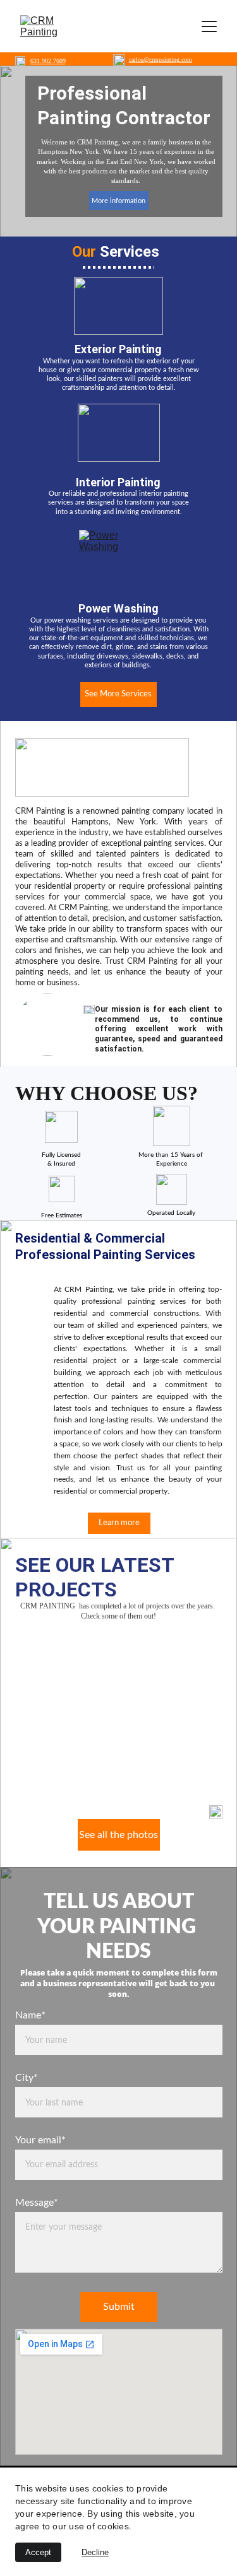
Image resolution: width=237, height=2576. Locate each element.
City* (27, 2078)
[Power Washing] (119, 559)
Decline (95, 2552)
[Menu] (209, 26)
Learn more (119, 1523)
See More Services (118, 694)
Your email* (40, 2140)
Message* (37, 2203)
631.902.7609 (48, 61)
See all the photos (118, 1835)
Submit (119, 2307)
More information (118, 201)
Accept (38, 2552)
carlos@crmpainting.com (161, 60)
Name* (30, 2015)
